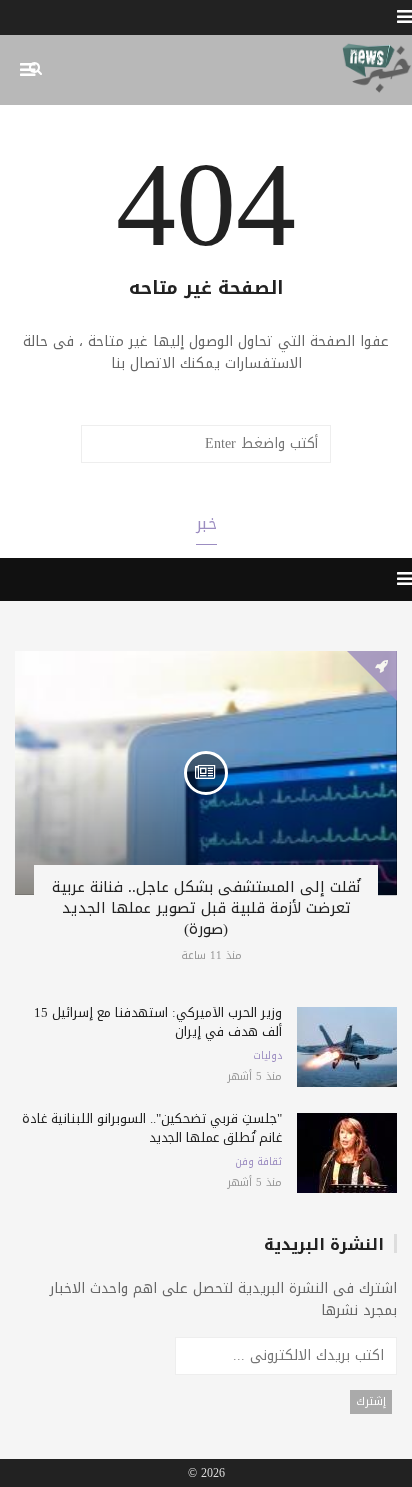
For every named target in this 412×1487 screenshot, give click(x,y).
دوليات (267, 1056)
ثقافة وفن (258, 1162)
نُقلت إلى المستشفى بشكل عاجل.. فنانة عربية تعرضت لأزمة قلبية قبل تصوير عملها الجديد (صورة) (206, 908)
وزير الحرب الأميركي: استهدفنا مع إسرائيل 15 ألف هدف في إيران (158, 1022)
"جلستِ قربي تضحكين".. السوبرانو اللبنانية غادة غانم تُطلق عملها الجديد (152, 1128)
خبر (206, 523)
